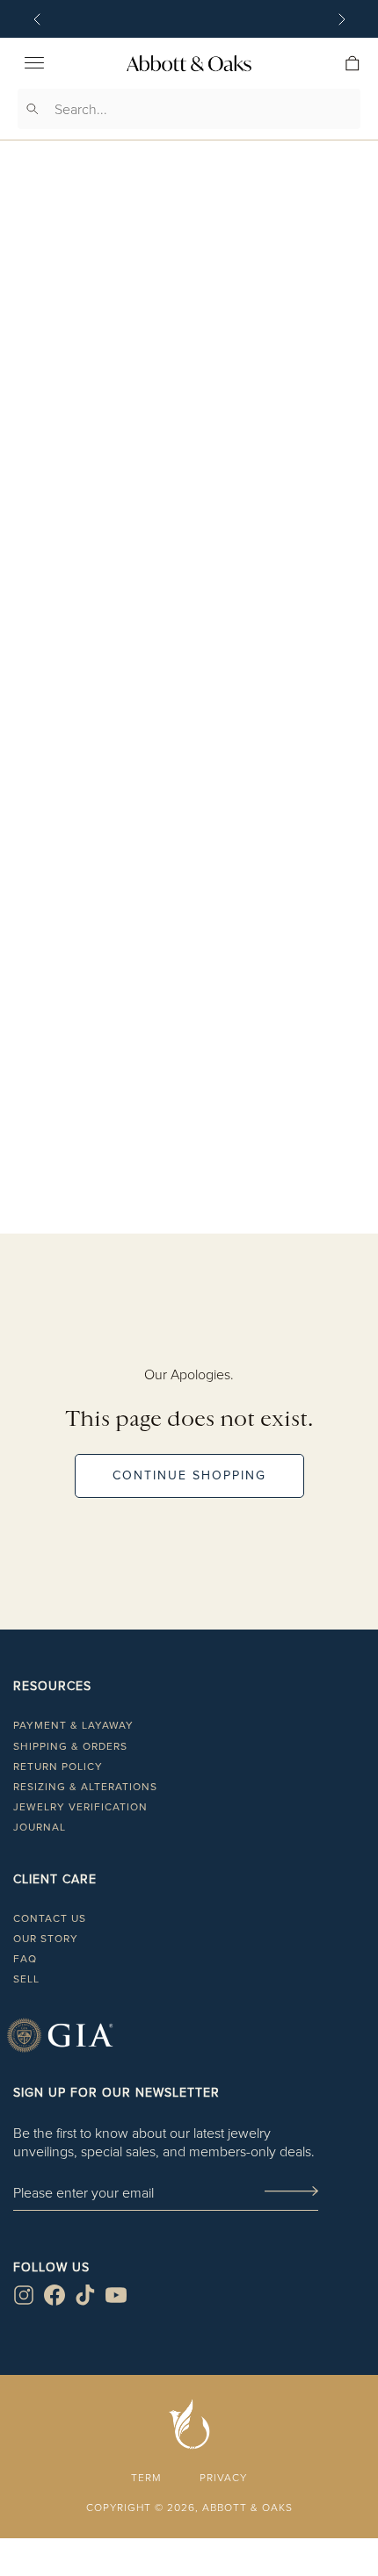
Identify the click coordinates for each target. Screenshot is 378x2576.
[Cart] (353, 63)
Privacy (223, 2477)
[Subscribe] (291, 2192)
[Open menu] (34, 63)
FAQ (25, 1959)
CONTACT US (50, 1918)
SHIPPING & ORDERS (70, 1746)
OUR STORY (46, 1939)
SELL (26, 1979)
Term (146, 2477)
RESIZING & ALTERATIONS (85, 1787)
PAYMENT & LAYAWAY (73, 1725)
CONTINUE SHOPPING (189, 1475)
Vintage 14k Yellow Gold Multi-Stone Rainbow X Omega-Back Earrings (189, 1130)
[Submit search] (33, 109)
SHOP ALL (189, 1250)
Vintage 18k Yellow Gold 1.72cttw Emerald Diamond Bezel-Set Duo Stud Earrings (189, 739)
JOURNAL (40, 1827)
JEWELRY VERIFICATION (80, 1807)
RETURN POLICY (58, 1767)
